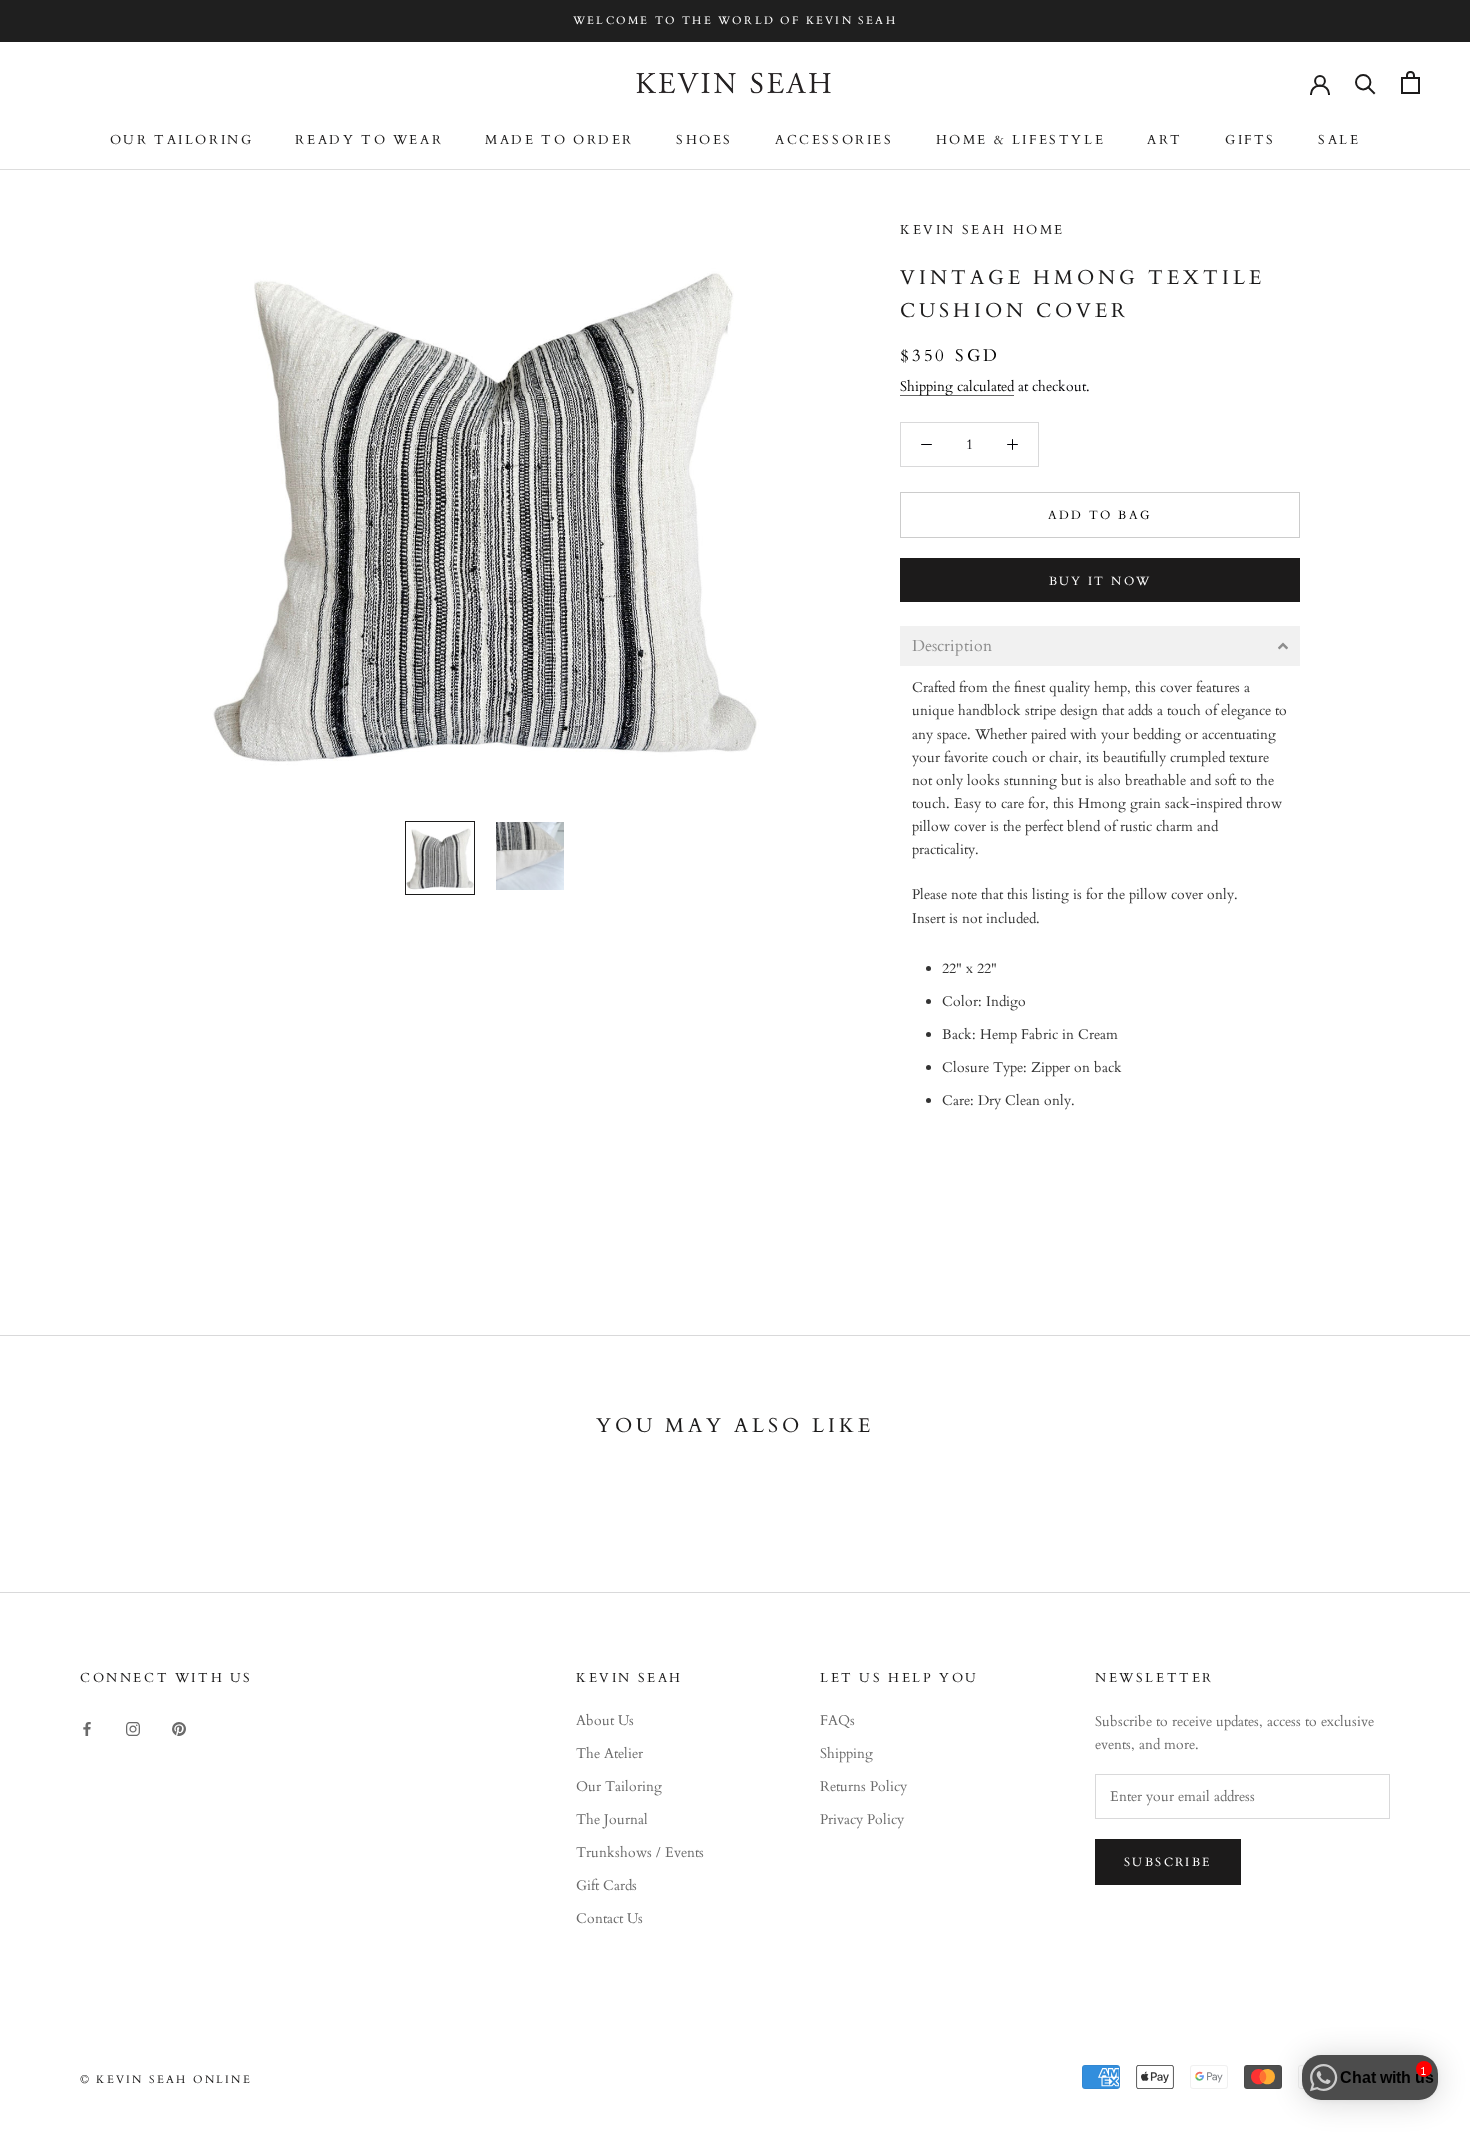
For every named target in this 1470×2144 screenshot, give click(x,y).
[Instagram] (133, 1727)
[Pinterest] (179, 1727)
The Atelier (609, 1753)
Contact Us (609, 1918)
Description (952, 646)
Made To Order (559, 140)
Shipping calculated (957, 386)
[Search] (1365, 82)
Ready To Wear (369, 140)
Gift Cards (606, 1885)
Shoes (704, 140)
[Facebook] (87, 1727)
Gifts (1250, 140)
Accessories (834, 140)
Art (1165, 140)
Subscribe (1168, 1862)
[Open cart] (1410, 82)
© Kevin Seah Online (166, 2079)
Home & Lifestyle (1021, 140)
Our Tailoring (182, 140)
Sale (1339, 140)
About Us (605, 1720)
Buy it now (1100, 581)
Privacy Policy (862, 1819)
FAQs (837, 1720)
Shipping (846, 1753)
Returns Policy (863, 1786)
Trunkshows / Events (640, 1852)
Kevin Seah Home (982, 230)
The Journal (612, 1819)
